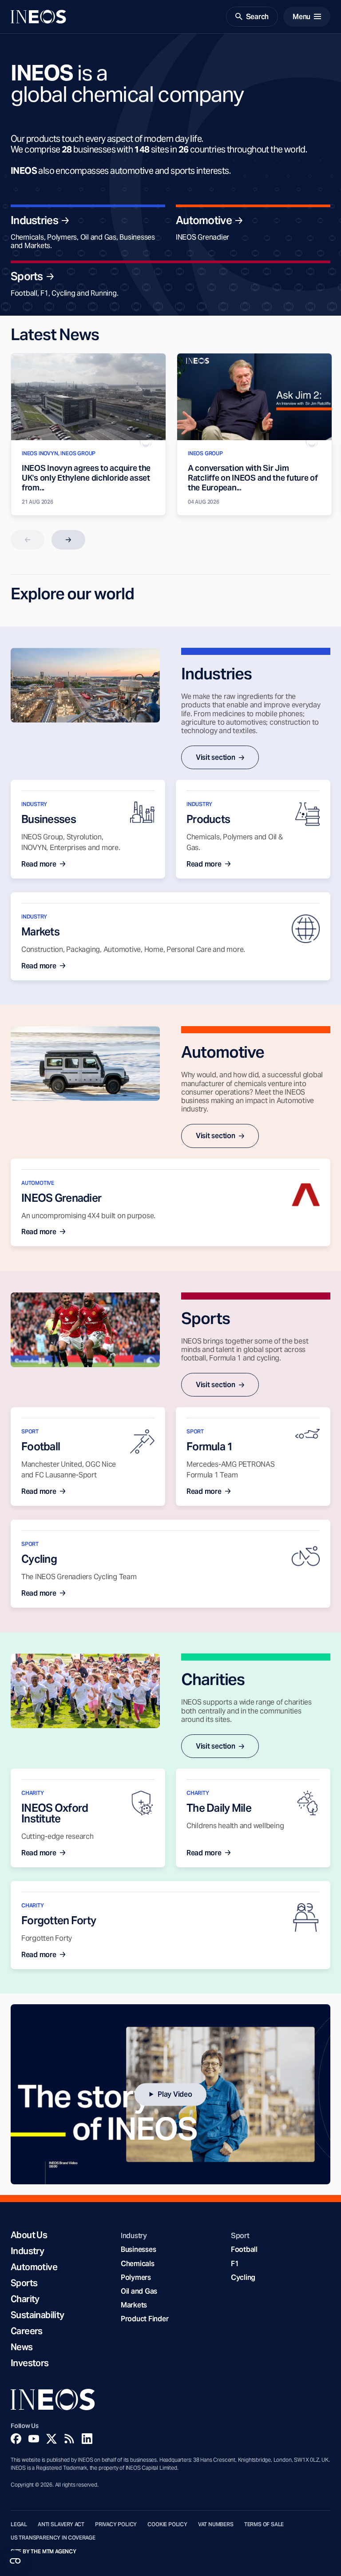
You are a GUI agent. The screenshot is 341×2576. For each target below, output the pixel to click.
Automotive (204, 221)
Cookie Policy (167, 2524)
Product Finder (145, 2319)
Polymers (136, 2277)
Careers (27, 2331)
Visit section (216, 757)
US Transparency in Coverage (53, 2538)
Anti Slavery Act (61, 2524)
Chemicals (138, 2264)
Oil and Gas (139, 2291)
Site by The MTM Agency (44, 2552)
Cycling (243, 2277)
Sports (27, 277)
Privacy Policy (116, 2524)
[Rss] (69, 2439)
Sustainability (38, 2315)
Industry (27, 2251)
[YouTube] (34, 2439)
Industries (34, 221)
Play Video (175, 2094)
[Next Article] (68, 540)
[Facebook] (16, 2439)
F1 (235, 2264)
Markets (134, 2305)
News (22, 2347)
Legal (19, 2524)
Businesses (138, 2249)
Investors (30, 2363)
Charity (25, 2299)
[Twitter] (52, 2439)
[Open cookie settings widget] (15, 2561)
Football (244, 2249)
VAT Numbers (216, 2524)
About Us (29, 2235)
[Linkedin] (87, 2439)
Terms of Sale (264, 2524)
